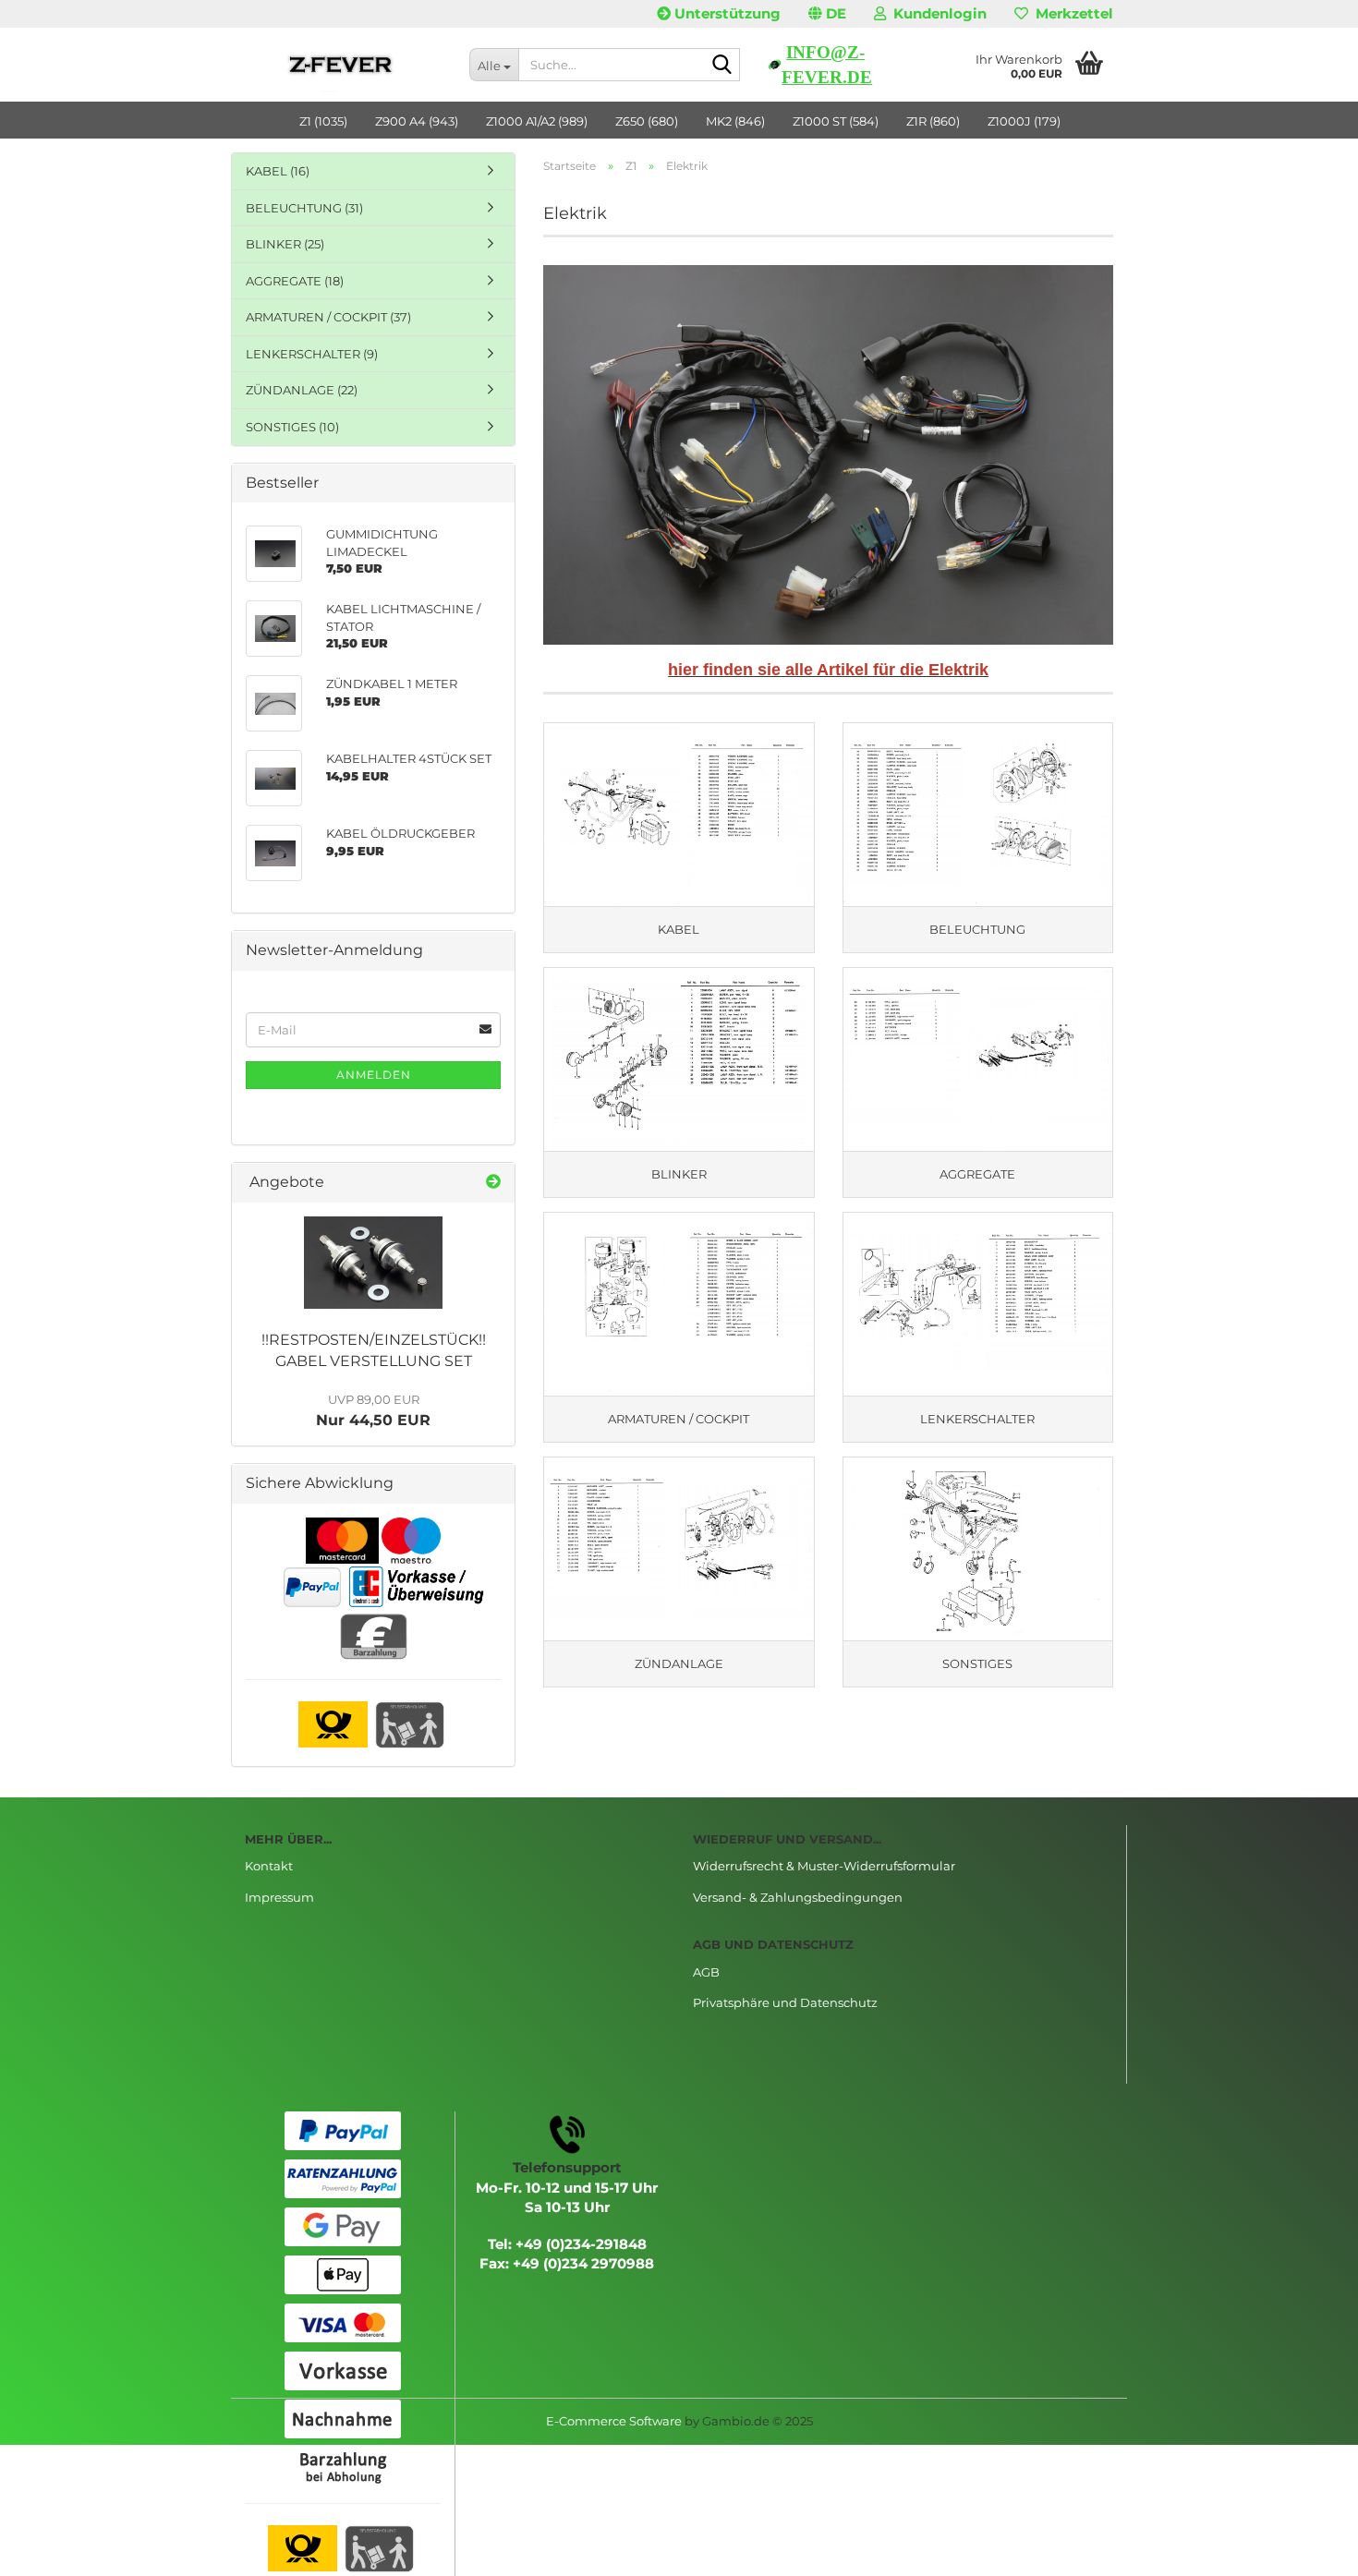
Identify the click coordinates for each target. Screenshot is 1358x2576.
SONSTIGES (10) (292, 427)
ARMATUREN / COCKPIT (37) (328, 317)
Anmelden (374, 1075)
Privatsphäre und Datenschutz (785, 2002)
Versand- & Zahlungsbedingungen (798, 1897)
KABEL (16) (278, 171)
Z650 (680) (647, 121)
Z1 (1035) (323, 121)
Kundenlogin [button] (936, 13)
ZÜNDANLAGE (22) (302, 390)
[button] (827, 14)
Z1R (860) (933, 121)
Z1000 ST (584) (836, 121)
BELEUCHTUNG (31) (304, 208)
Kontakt (269, 1866)
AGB (706, 1972)
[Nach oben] (1307, 2548)
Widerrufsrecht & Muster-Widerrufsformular (824, 1866)
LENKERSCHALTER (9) (312, 354)
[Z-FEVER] (343, 65)
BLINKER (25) (285, 244)
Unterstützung (726, 13)
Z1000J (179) (1024, 121)
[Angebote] (493, 1183)
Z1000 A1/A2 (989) (537, 121)
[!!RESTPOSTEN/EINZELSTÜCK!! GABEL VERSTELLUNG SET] (373, 1263)
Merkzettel (1071, 13)
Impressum (279, 1897)
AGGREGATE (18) (295, 281)
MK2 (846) (735, 121)
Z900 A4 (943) (417, 121)
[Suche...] (722, 66)
